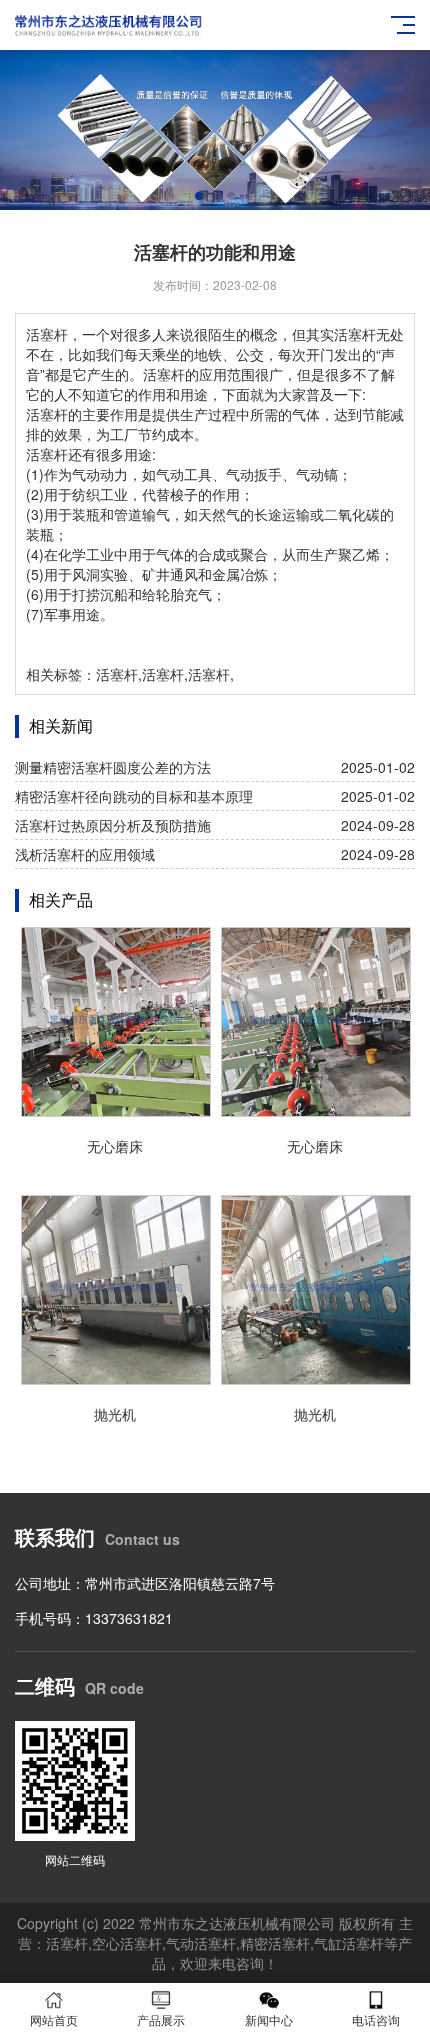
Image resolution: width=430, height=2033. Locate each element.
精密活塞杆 (275, 1943)
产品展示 (161, 2019)
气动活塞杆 (201, 1943)
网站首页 (54, 2019)
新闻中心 (269, 2019)
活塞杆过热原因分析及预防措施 (113, 825)
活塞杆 (47, 334)
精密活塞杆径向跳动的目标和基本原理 (134, 796)
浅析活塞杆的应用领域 (85, 854)
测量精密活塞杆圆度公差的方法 (113, 767)
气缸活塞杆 (349, 1943)
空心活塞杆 (127, 1943)
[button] (199, 196)
